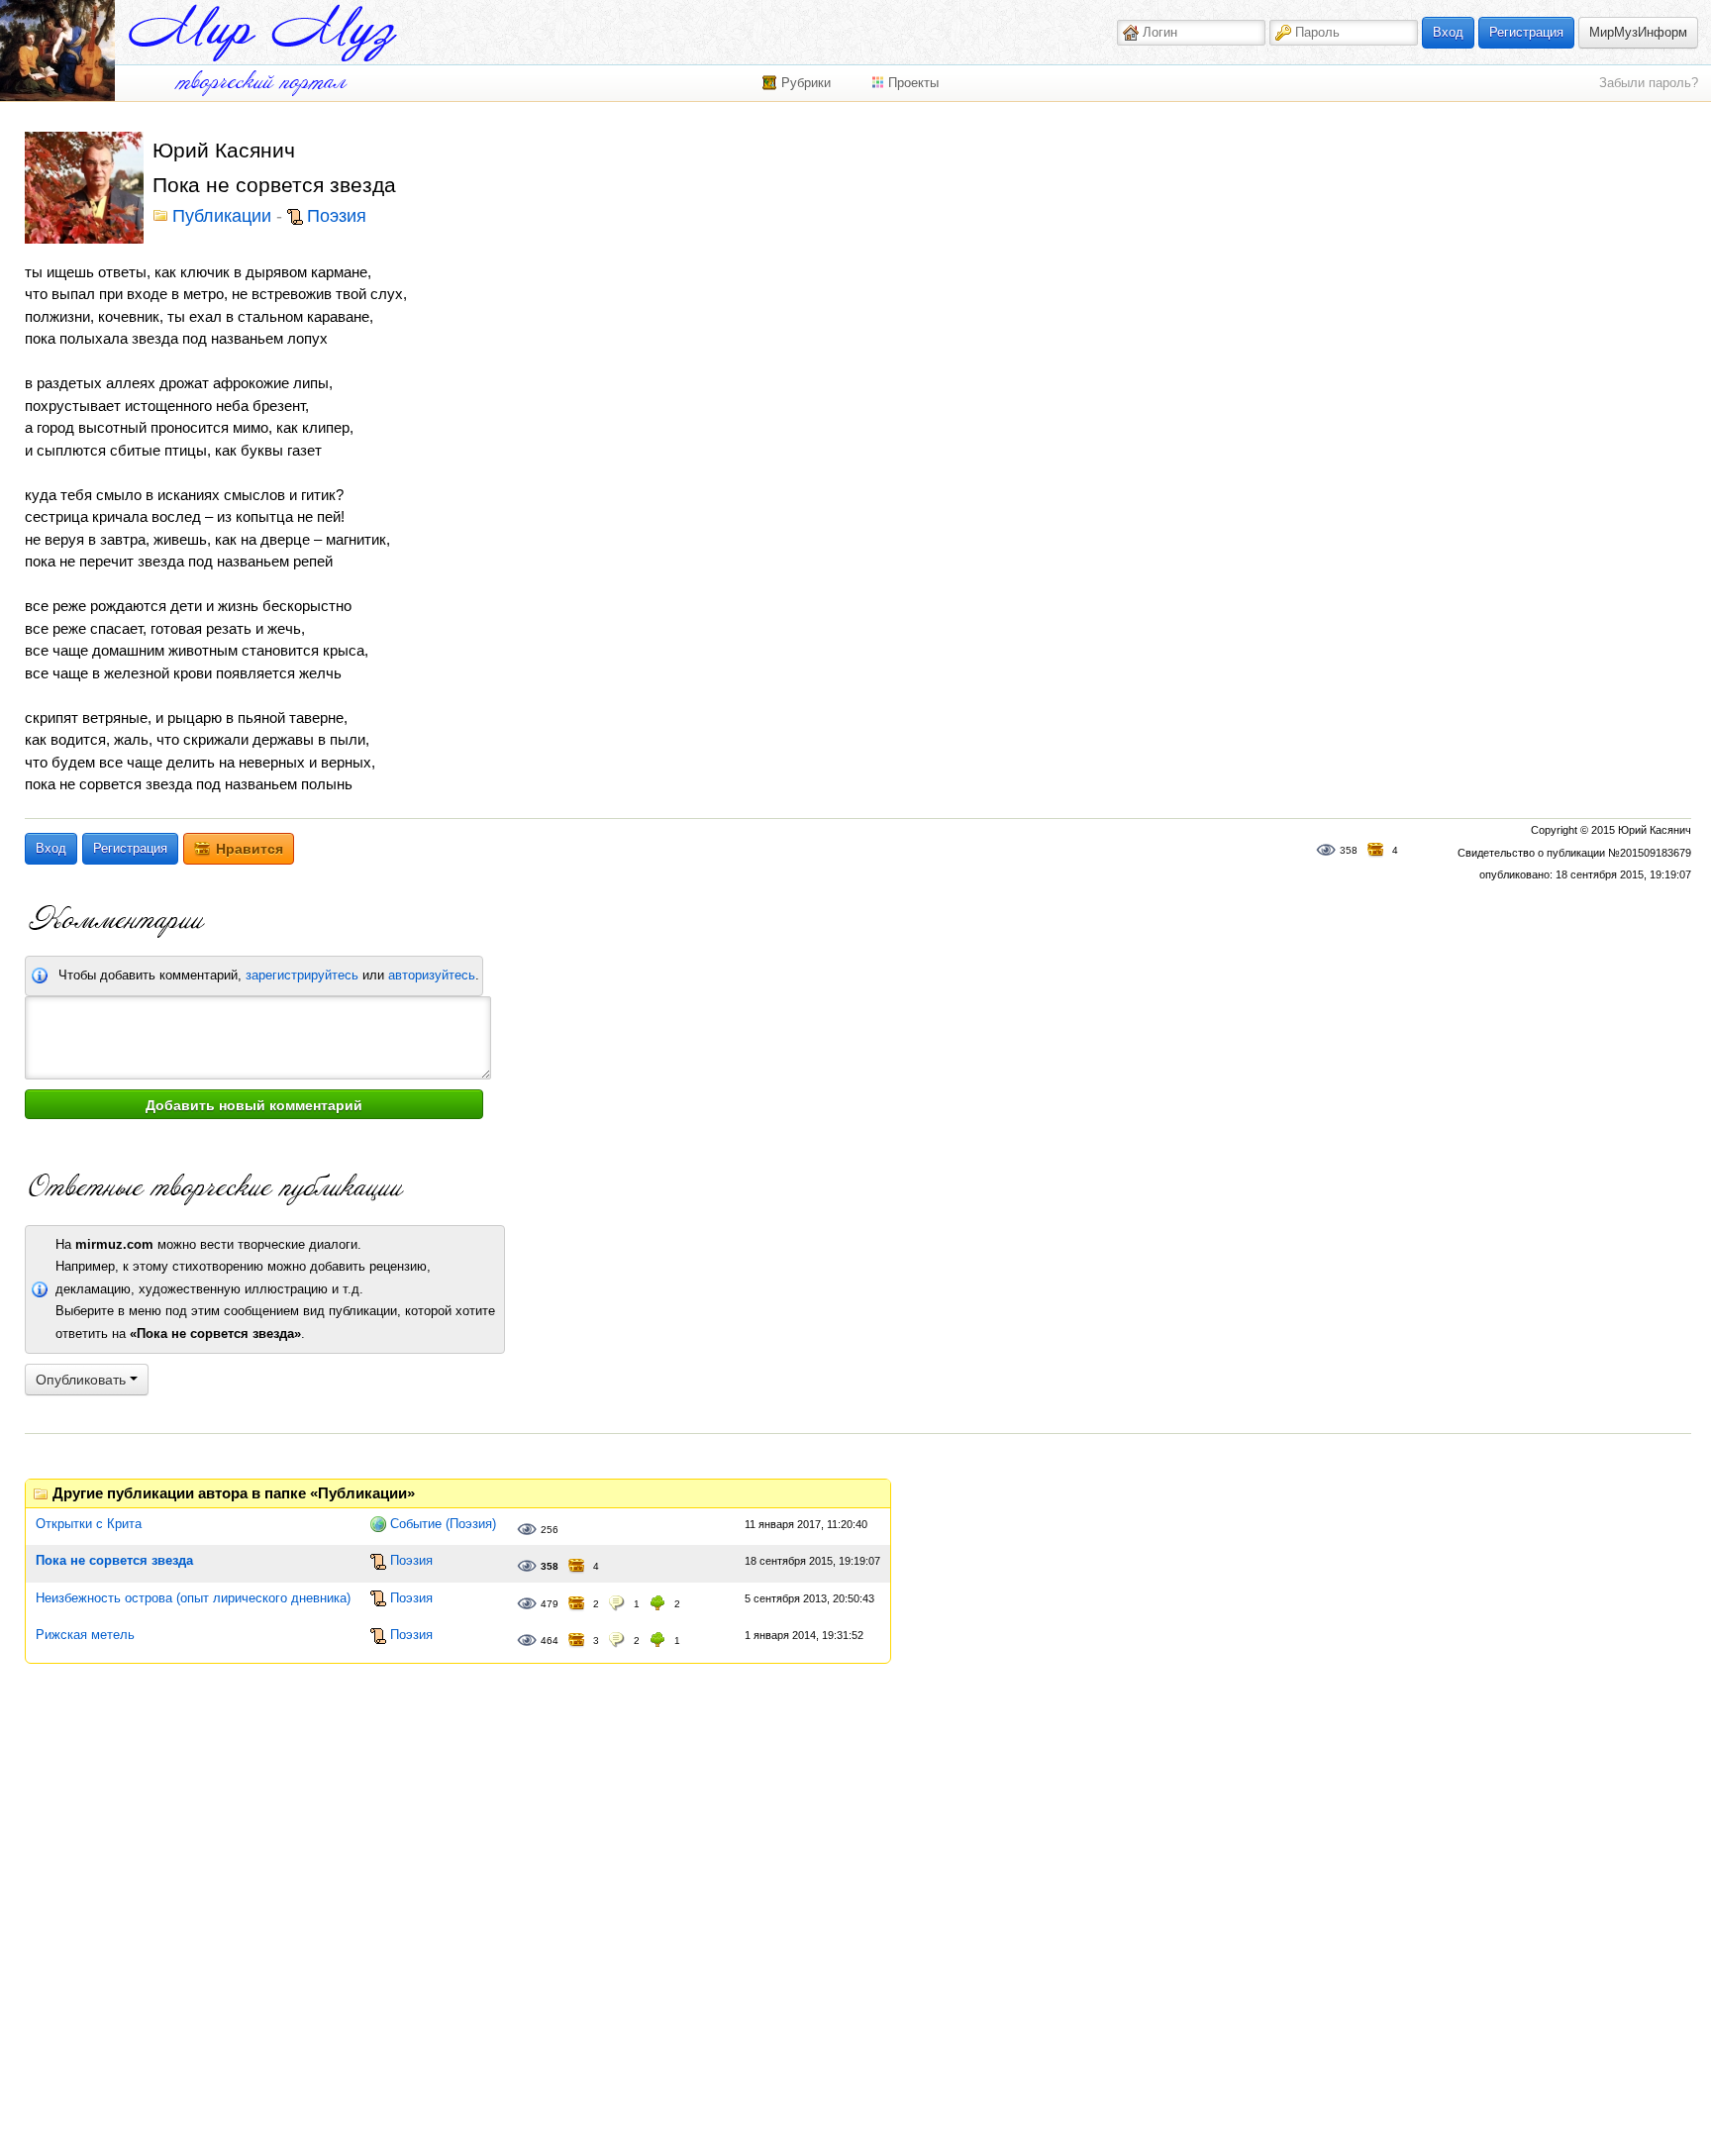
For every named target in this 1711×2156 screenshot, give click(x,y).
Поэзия (337, 217)
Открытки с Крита (89, 1524)
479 (550, 1604)
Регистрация (1526, 32)
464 (550, 1641)
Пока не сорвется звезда (114, 1560)
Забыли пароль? (1649, 83)
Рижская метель (85, 1635)
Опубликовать (83, 1380)
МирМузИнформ (1638, 32)
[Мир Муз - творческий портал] (262, 33)
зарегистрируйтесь (302, 975)
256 (550, 1530)
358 (1349, 850)
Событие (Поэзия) (443, 1524)
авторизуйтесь (432, 975)
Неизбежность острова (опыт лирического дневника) (193, 1598)
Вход (1448, 32)
